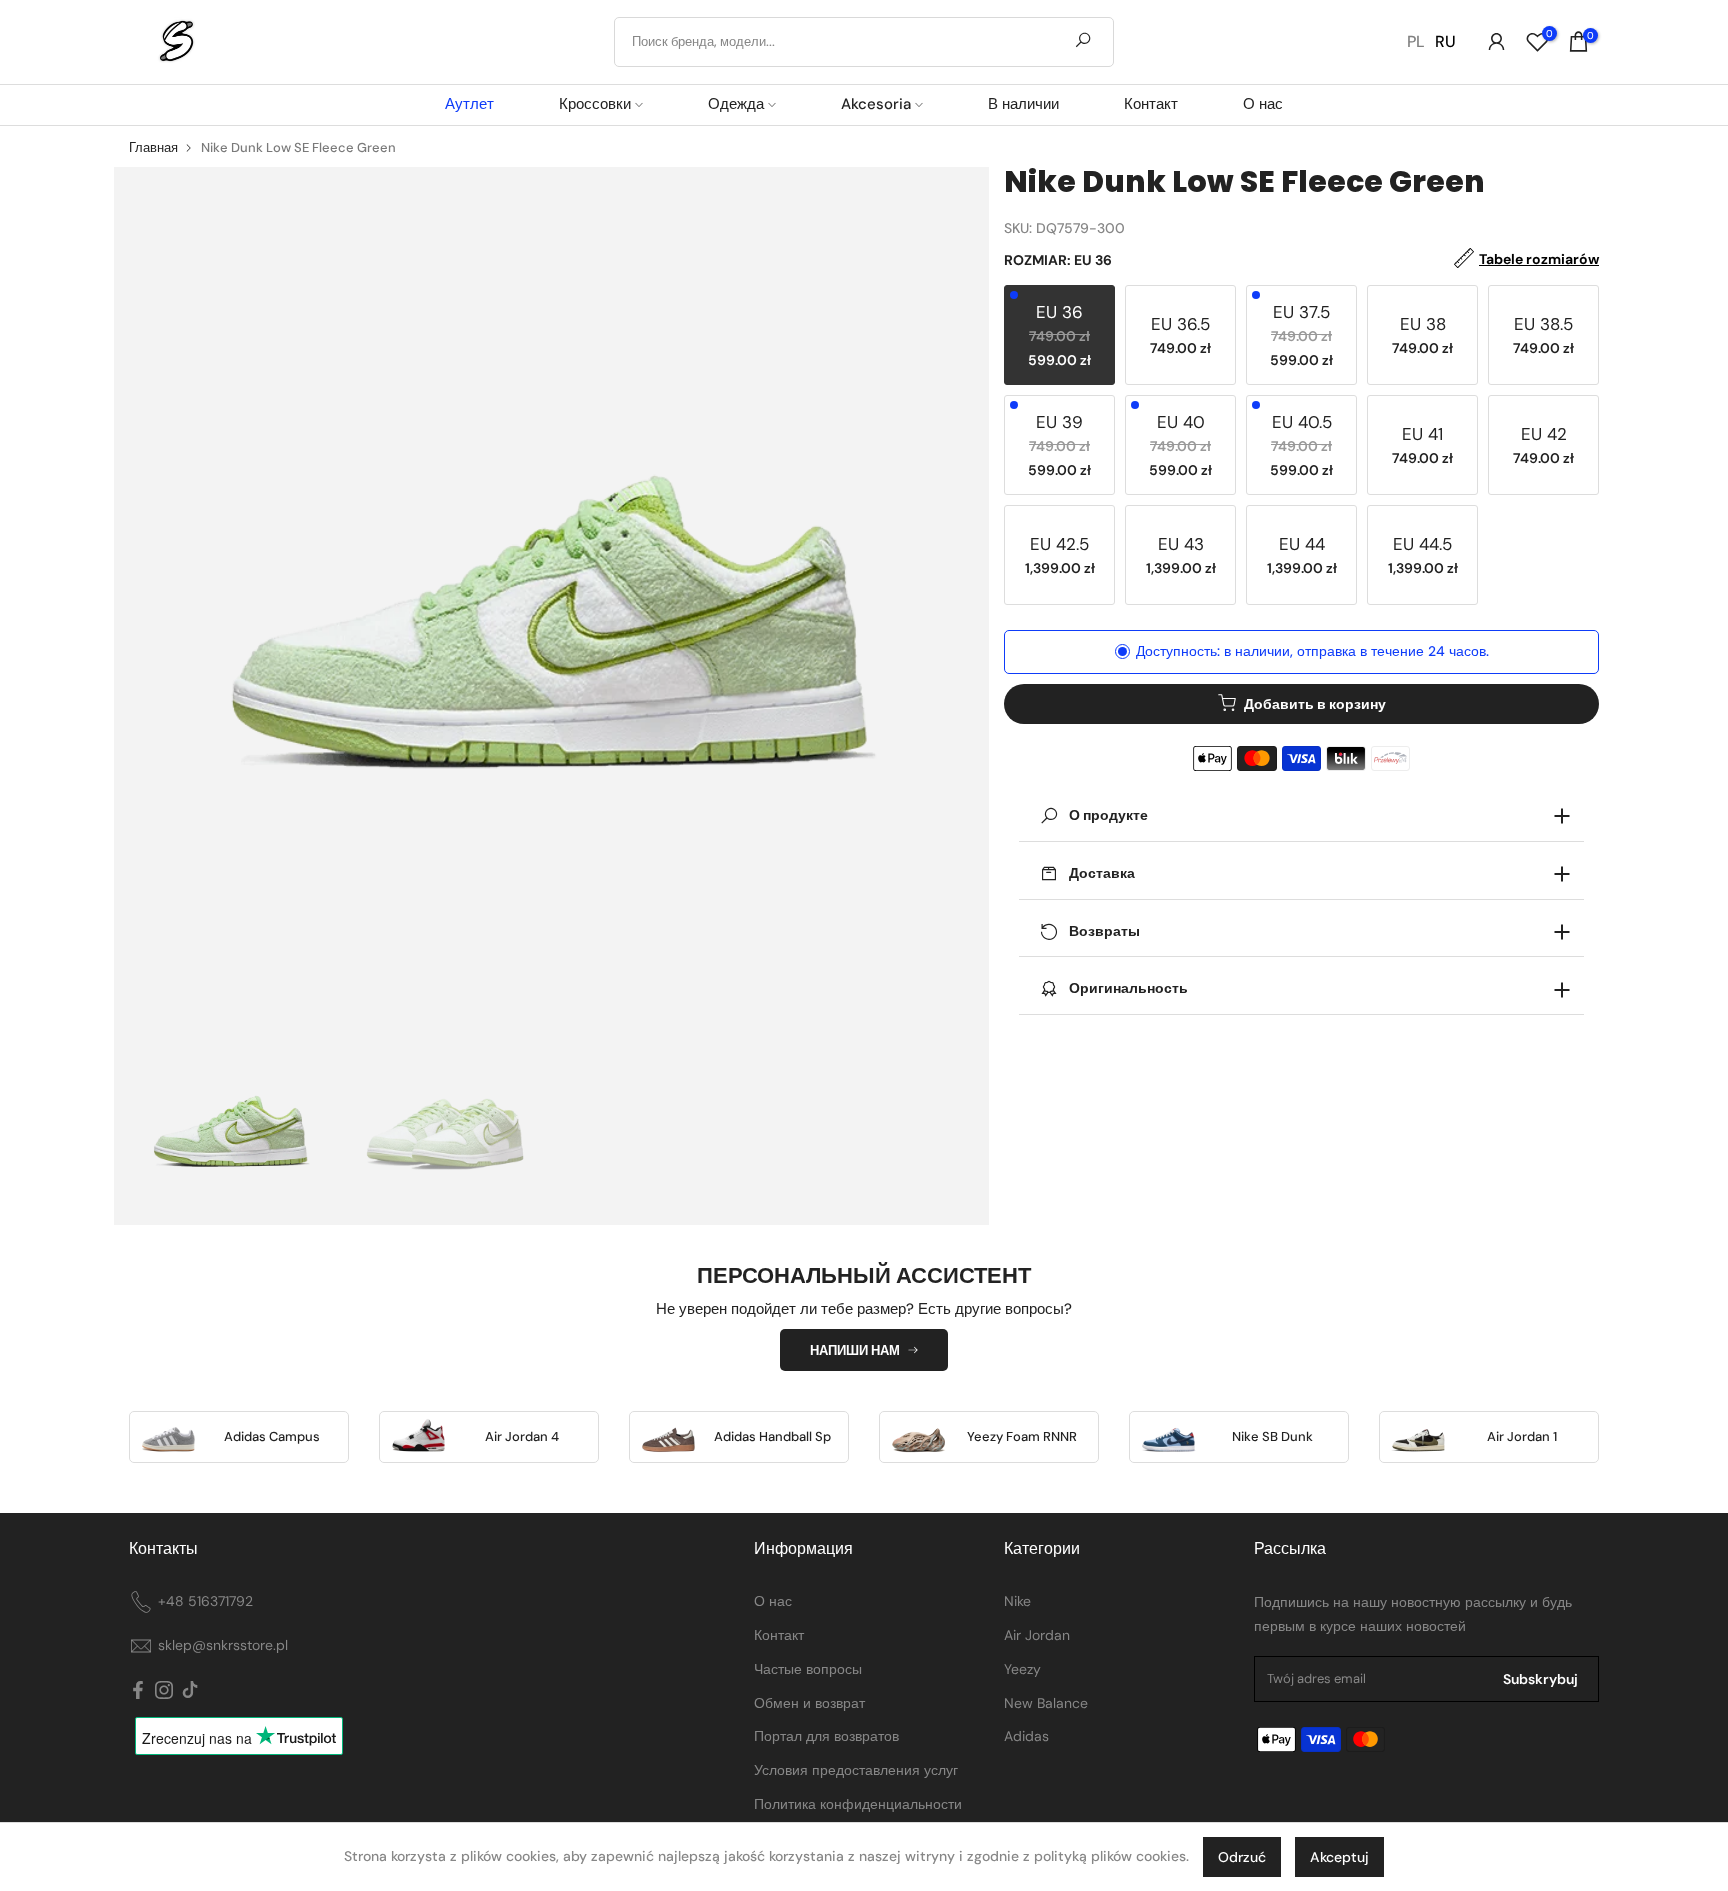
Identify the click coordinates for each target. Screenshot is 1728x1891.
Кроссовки (595, 104)
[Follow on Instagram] (164, 1690)
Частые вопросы (808, 1669)
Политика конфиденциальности (858, 1804)
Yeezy (1022, 1669)
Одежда (736, 104)
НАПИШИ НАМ (855, 1350)
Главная (153, 147)
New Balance (1046, 1703)
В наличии (1023, 104)
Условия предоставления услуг (856, 1770)
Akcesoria (876, 104)
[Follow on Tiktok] (190, 1690)
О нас (1263, 104)
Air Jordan (1037, 1635)
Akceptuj (1339, 1857)
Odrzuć (1242, 1857)
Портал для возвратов (826, 1736)
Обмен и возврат (809, 1703)
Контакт (1151, 104)
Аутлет (469, 104)
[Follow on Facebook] (138, 1690)
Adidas (1026, 1736)
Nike (1017, 1601)
